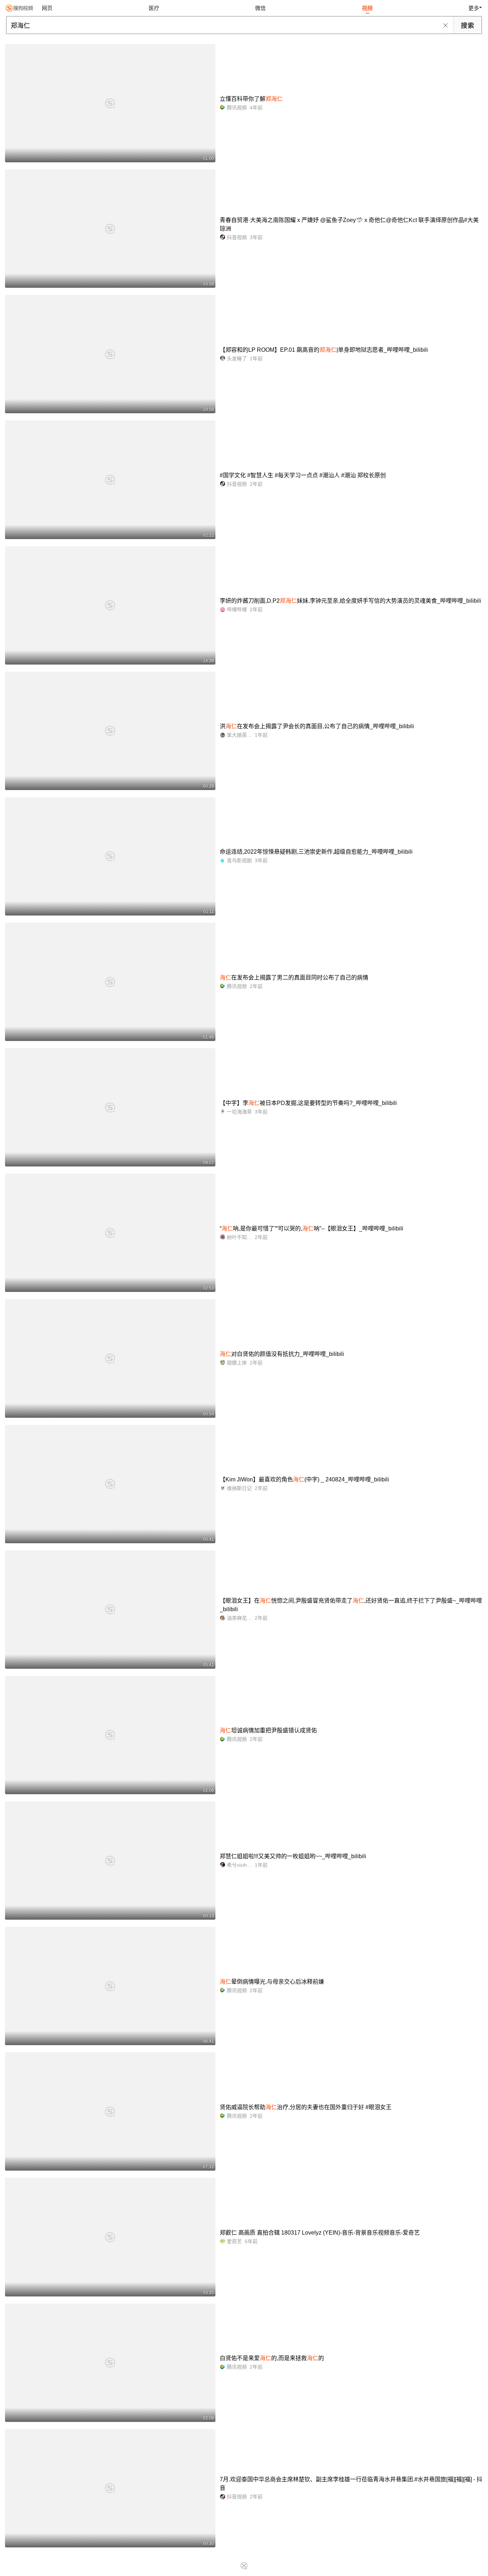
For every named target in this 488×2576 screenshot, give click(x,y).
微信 (260, 8)
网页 (47, 8)
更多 (474, 8)
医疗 (154, 8)
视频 (367, 8)
